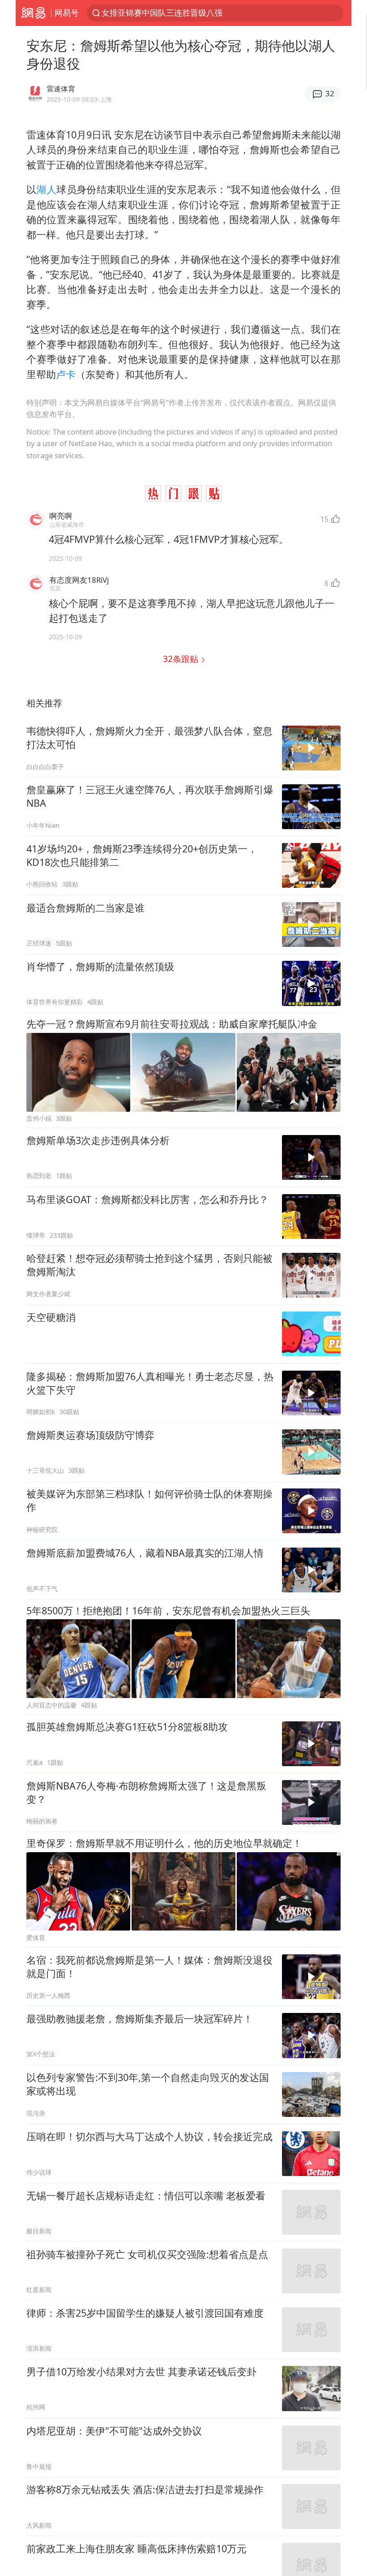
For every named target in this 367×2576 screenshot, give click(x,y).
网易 (33, 13)
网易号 (67, 13)
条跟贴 (182, 659)
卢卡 (66, 374)
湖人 (46, 189)
